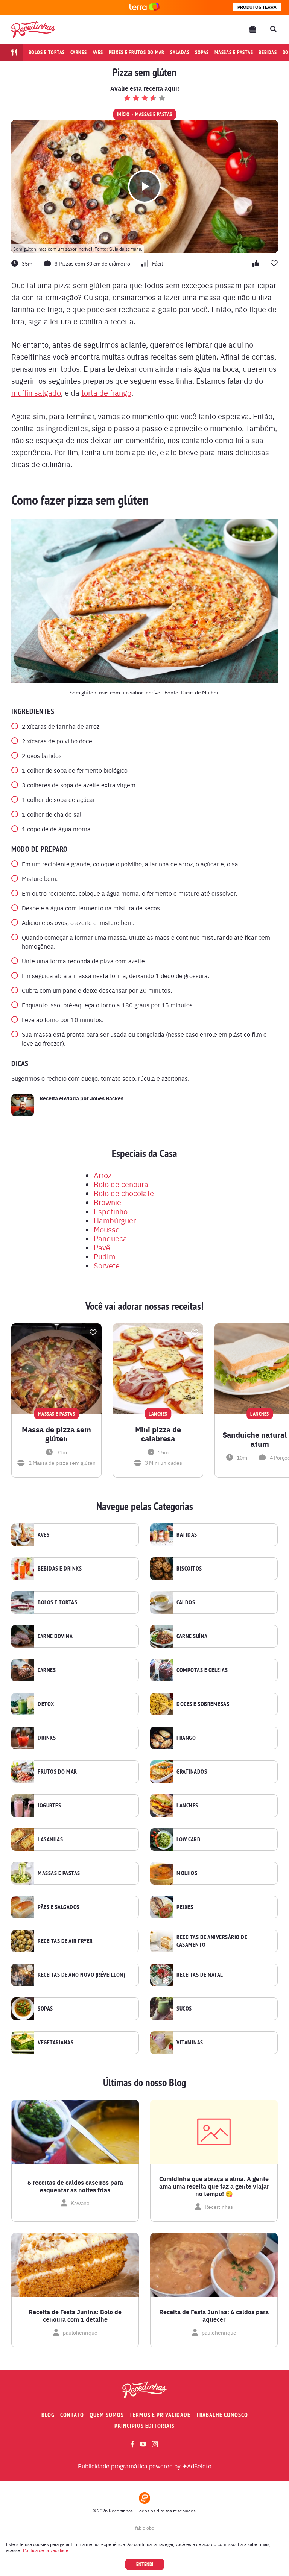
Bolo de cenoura (121, 1184)
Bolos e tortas (47, 52)
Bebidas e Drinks (60, 1569)
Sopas (202, 52)
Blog (48, 2415)
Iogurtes (49, 1806)
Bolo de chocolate (124, 1193)
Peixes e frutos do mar (137, 52)
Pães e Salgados (59, 1907)
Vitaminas (190, 2043)
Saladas (180, 52)
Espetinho (111, 1211)
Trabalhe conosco (222, 2415)
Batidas (187, 1535)
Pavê (102, 1247)
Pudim (104, 1256)
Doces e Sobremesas (203, 1704)
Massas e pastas (234, 52)
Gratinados (192, 1772)
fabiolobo (145, 2528)
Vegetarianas (56, 2043)
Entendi (145, 2564)
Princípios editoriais (144, 2426)
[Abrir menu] (253, 29)
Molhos (187, 1873)
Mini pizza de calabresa (158, 1434)
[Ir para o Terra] (144, 7)
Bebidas (268, 52)
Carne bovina (55, 1636)
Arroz (103, 1175)
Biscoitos (189, 1569)
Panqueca (110, 1238)
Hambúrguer (115, 1220)
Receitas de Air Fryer (65, 1941)
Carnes (79, 52)
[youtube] (143, 2444)
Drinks (47, 1738)
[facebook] (133, 2444)
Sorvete (107, 1265)
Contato (72, 2415)
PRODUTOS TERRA (257, 7)
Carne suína (192, 1636)
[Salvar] (93, 1332)
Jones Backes (107, 1098)
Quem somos (107, 2415)
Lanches (187, 1806)
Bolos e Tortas (57, 1602)
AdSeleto (199, 2466)
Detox (46, 1704)
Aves (98, 52)
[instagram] (155, 2444)
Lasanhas (50, 1839)
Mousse (107, 1229)
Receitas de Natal (200, 1975)
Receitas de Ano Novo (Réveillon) (81, 1975)
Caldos (186, 1602)
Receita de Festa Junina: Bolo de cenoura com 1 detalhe (75, 2316)
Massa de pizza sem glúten (56, 1434)
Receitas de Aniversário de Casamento (212, 1941)
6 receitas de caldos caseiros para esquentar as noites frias (75, 2186)
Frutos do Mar (57, 1772)
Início (123, 114)
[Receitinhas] (33, 29)
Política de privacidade (46, 2550)
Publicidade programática (113, 2466)
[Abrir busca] (273, 29)
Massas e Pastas (154, 114)
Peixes (185, 1907)
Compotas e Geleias (202, 1670)
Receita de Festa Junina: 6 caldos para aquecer (214, 2316)
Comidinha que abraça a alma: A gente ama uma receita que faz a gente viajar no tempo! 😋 (214, 2186)
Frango (186, 1738)
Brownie (107, 1202)
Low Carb (188, 1839)
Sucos (184, 2009)
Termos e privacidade (160, 2415)
